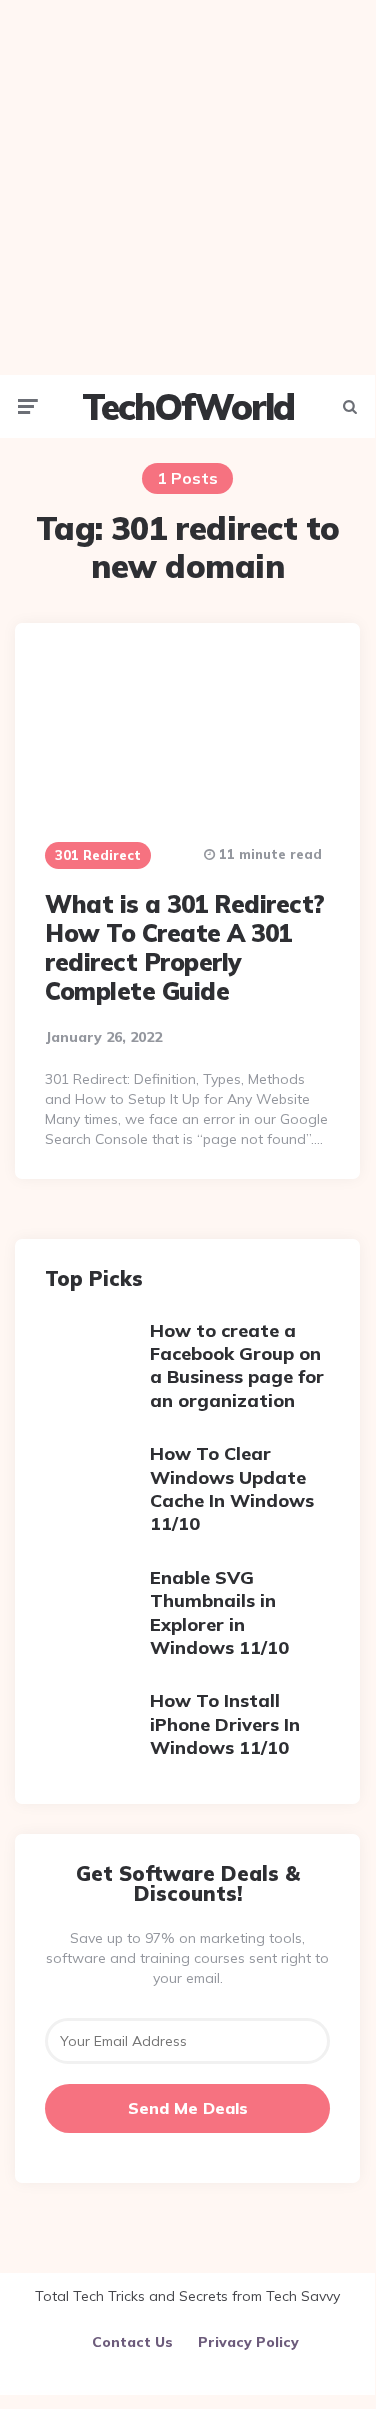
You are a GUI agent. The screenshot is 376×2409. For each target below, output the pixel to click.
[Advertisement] (187, 187)
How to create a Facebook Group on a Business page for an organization (237, 1365)
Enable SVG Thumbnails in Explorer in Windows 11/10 (219, 1612)
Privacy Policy (248, 2342)
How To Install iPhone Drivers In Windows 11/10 (225, 1724)
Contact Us (132, 2342)
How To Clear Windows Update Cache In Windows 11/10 (232, 1488)
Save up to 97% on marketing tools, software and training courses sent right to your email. (187, 1957)
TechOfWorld (188, 406)
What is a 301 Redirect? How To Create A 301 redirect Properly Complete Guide (185, 947)
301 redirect (98, 855)
